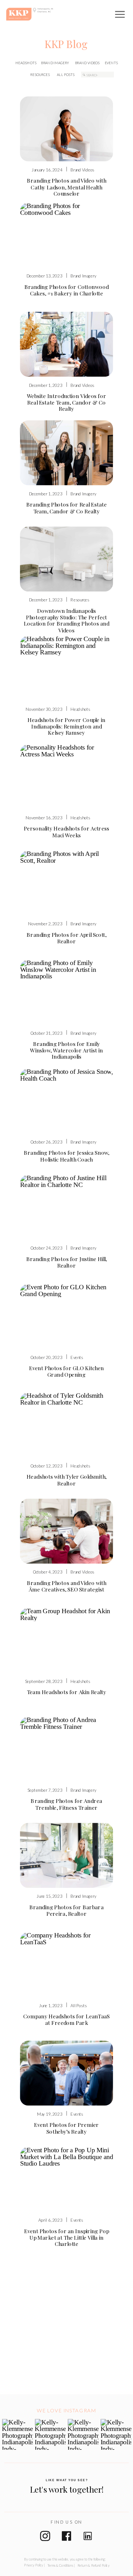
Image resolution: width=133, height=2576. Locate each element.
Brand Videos (82, 170)
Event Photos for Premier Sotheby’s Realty (66, 2128)
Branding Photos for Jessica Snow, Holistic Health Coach (67, 1156)
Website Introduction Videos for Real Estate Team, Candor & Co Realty (67, 402)
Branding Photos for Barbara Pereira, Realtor (67, 1910)
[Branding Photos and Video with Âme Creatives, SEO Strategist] (67, 1531)
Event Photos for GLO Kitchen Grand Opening (66, 1371)
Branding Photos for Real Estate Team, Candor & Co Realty (67, 507)
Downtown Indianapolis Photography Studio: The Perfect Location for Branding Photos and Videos (67, 620)
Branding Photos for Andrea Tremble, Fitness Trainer (66, 1804)
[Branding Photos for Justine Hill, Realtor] (67, 1207)
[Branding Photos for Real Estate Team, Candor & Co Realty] (67, 453)
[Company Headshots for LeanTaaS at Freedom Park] (67, 1964)
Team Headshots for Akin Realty (67, 1692)
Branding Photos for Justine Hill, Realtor (67, 1262)
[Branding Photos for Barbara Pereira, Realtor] (67, 1855)
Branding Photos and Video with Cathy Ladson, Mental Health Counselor (67, 187)
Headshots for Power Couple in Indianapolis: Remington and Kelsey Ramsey (66, 726)
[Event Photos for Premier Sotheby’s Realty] (67, 2073)
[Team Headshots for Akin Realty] (67, 1640)
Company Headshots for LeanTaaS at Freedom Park (66, 2019)
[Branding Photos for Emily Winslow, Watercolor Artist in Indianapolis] (67, 992)
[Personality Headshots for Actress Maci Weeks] (67, 777)
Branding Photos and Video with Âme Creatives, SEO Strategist (67, 1586)
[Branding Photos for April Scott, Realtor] (67, 883)
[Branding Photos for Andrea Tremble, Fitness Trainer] (67, 1749)
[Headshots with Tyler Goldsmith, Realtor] (67, 1425)
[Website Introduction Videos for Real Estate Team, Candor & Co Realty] (67, 344)
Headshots (80, 709)
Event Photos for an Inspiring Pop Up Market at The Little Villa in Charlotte (66, 2237)
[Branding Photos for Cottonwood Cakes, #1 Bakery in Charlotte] (67, 235)
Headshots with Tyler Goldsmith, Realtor (66, 1480)
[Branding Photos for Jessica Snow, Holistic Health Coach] (67, 1101)
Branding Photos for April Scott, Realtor (66, 938)
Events (77, 1357)
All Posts (79, 2005)
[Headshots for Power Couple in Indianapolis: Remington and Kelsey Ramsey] (67, 668)
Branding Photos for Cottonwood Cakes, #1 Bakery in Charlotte (67, 290)
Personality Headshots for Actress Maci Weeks (67, 832)
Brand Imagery (83, 276)
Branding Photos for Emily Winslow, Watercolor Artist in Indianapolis (66, 1050)
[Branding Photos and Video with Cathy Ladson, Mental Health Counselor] (67, 129)
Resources (80, 600)
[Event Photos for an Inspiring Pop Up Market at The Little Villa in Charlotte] (67, 2180)
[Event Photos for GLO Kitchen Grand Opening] (67, 1316)
